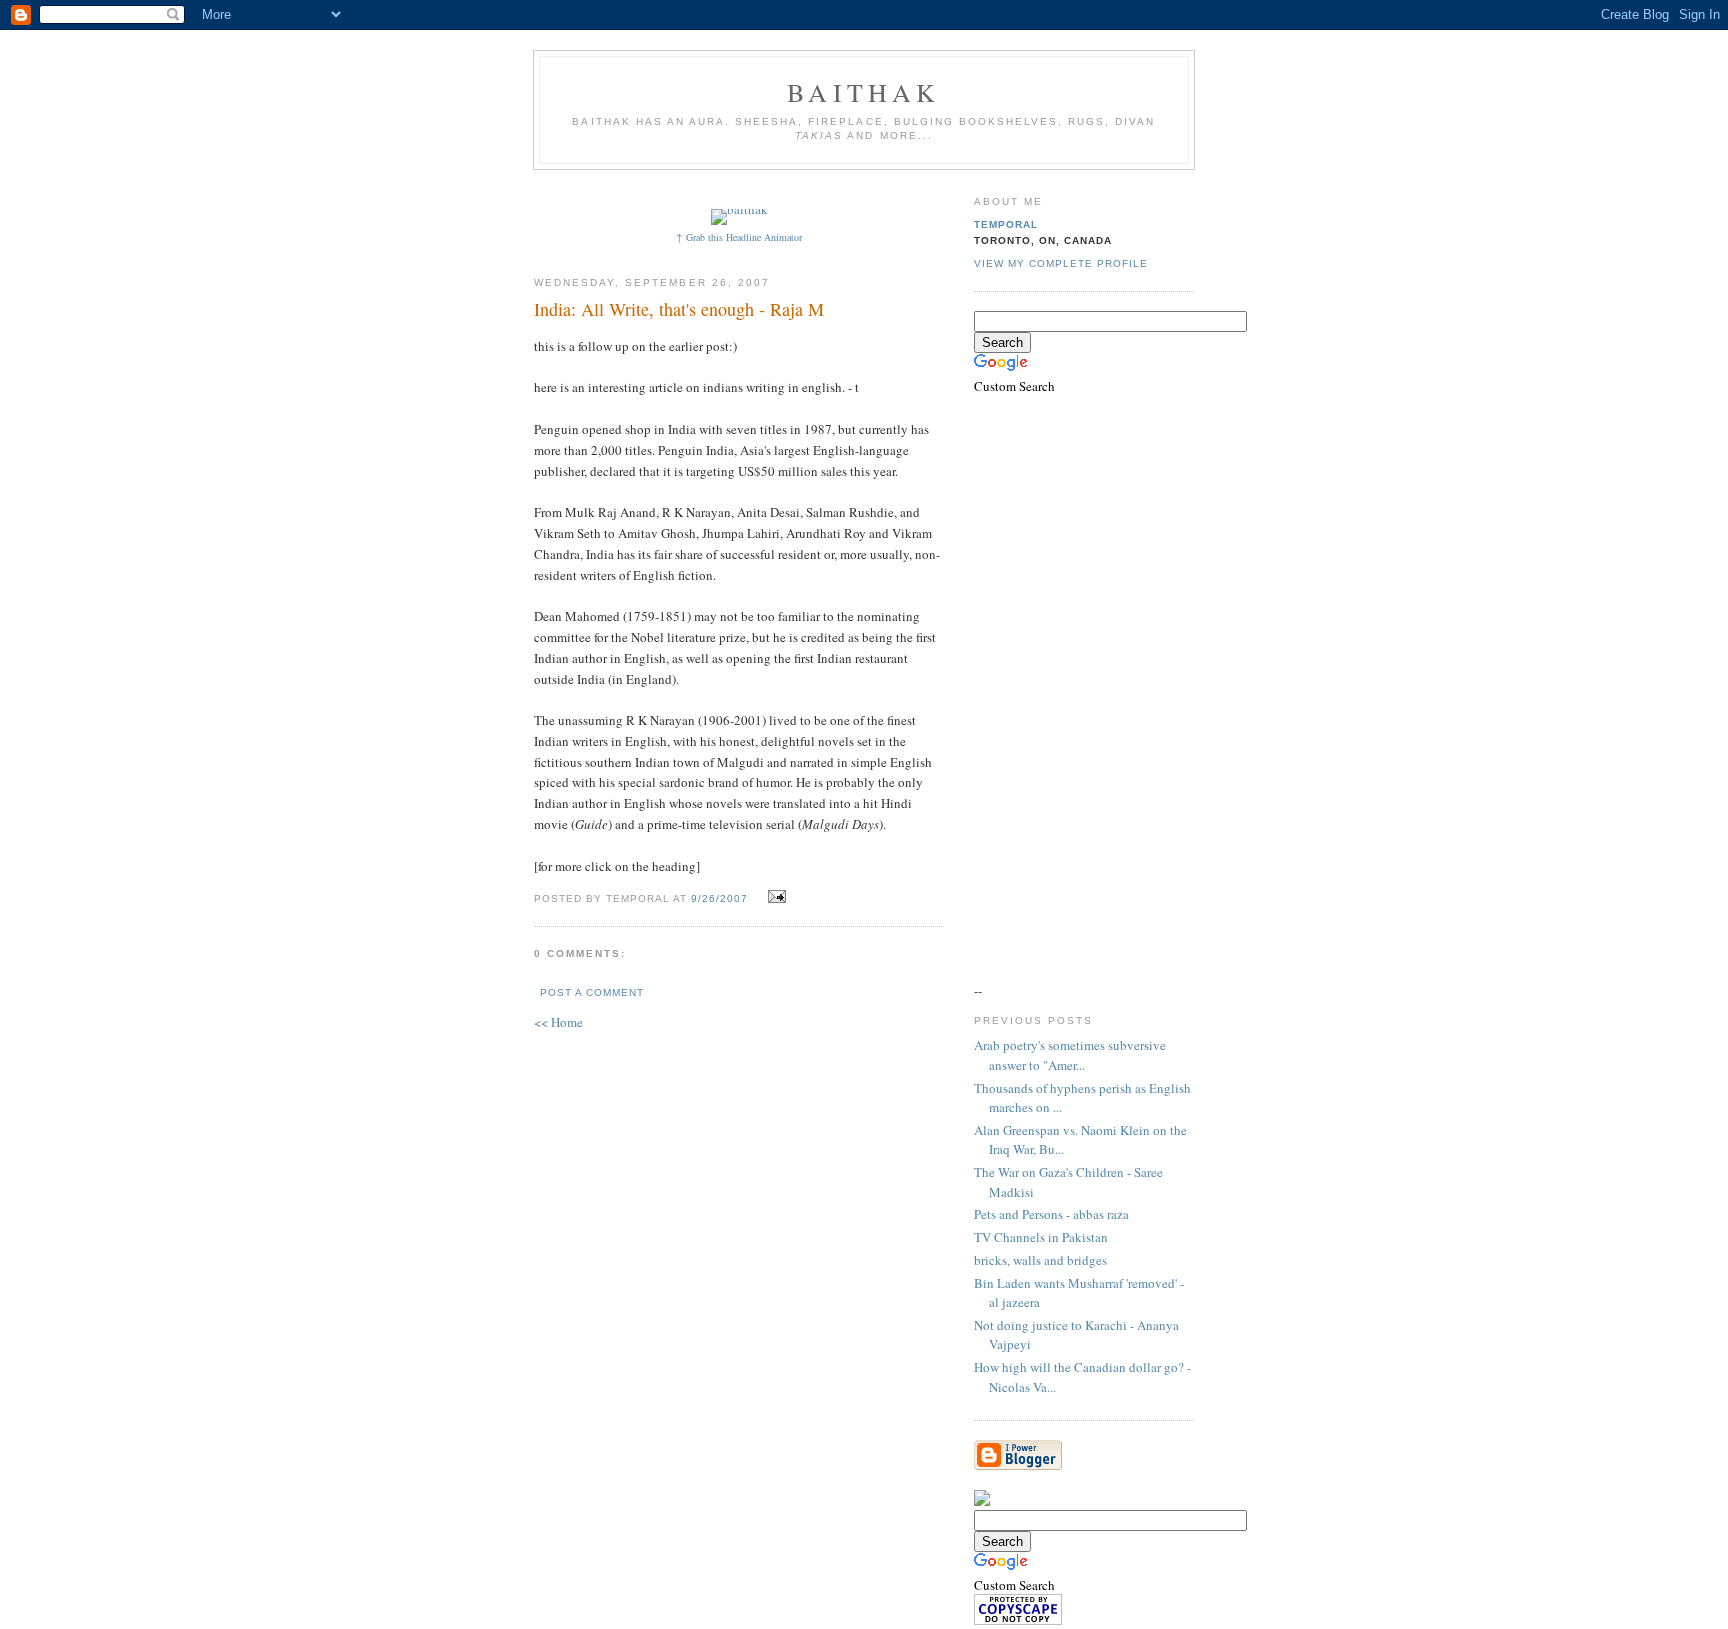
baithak (863, 92)
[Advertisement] (901, 187)
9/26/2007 (719, 898)
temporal (1006, 224)
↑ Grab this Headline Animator (739, 237)
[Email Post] (774, 897)
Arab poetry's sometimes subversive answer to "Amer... (1070, 1055)
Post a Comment (592, 992)
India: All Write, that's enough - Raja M (679, 309)
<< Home (558, 1022)
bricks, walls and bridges (1040, 1260)
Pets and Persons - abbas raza (1051, 1214)
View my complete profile (1061, 263)
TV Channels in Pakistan (1041, 1237)
